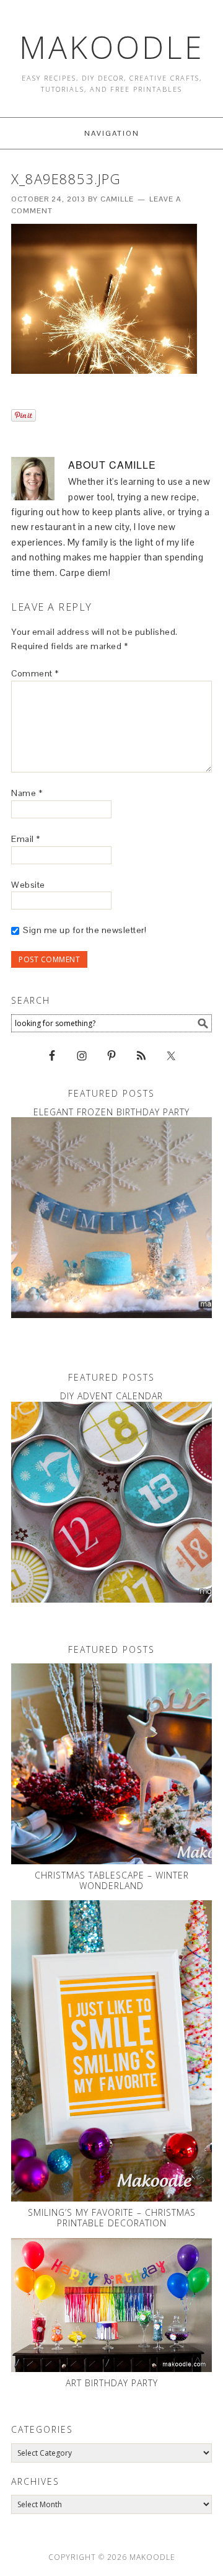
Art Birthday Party (112, 2383)
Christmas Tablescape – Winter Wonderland (112, 1880)
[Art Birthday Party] (111, 2305)
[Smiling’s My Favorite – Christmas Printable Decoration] (111, 2051)
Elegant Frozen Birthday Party (111, 1112)
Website (28, 885)
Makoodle (112, 47)
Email (26, 839)
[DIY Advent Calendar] (111, 1502)
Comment (35, 673)
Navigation (112, 133)
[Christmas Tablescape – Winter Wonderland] (111, 1764)
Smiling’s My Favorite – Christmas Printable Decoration (112, 2218)
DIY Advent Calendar (111, 1396)
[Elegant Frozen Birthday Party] (111, 1218)
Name (27, 793)
